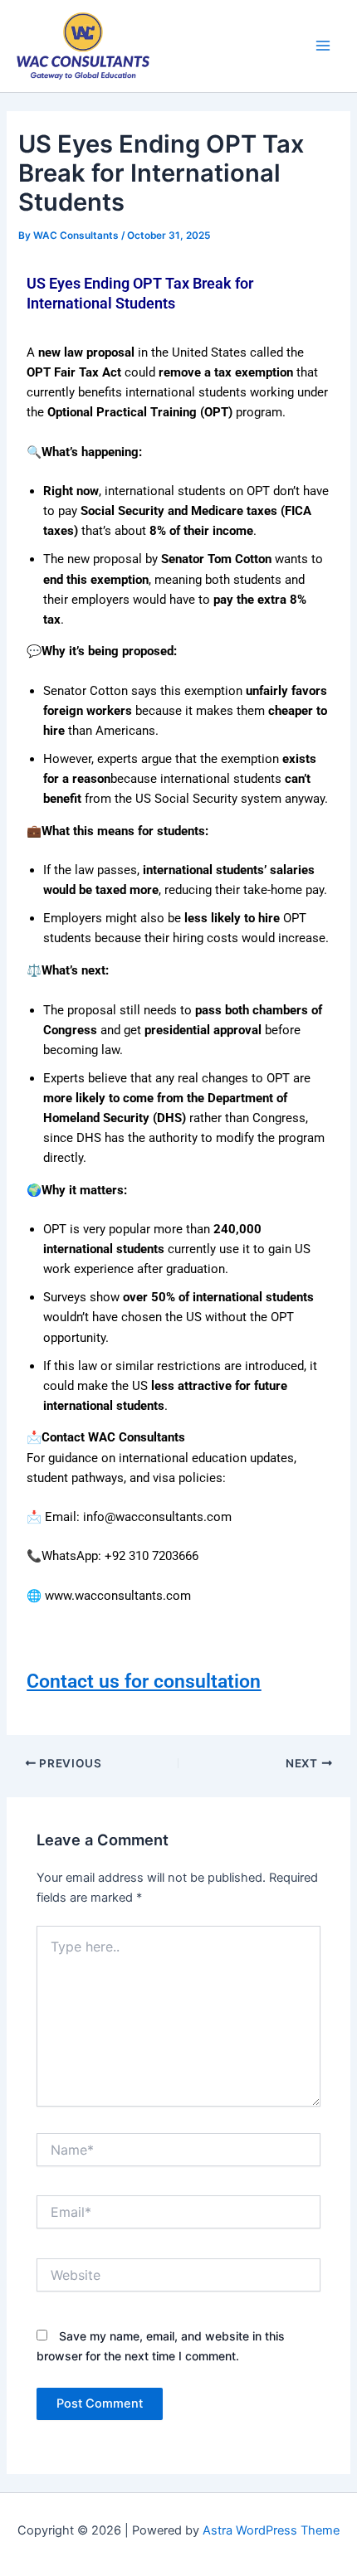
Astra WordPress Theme (271, 2530)
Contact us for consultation (144, 1682)
